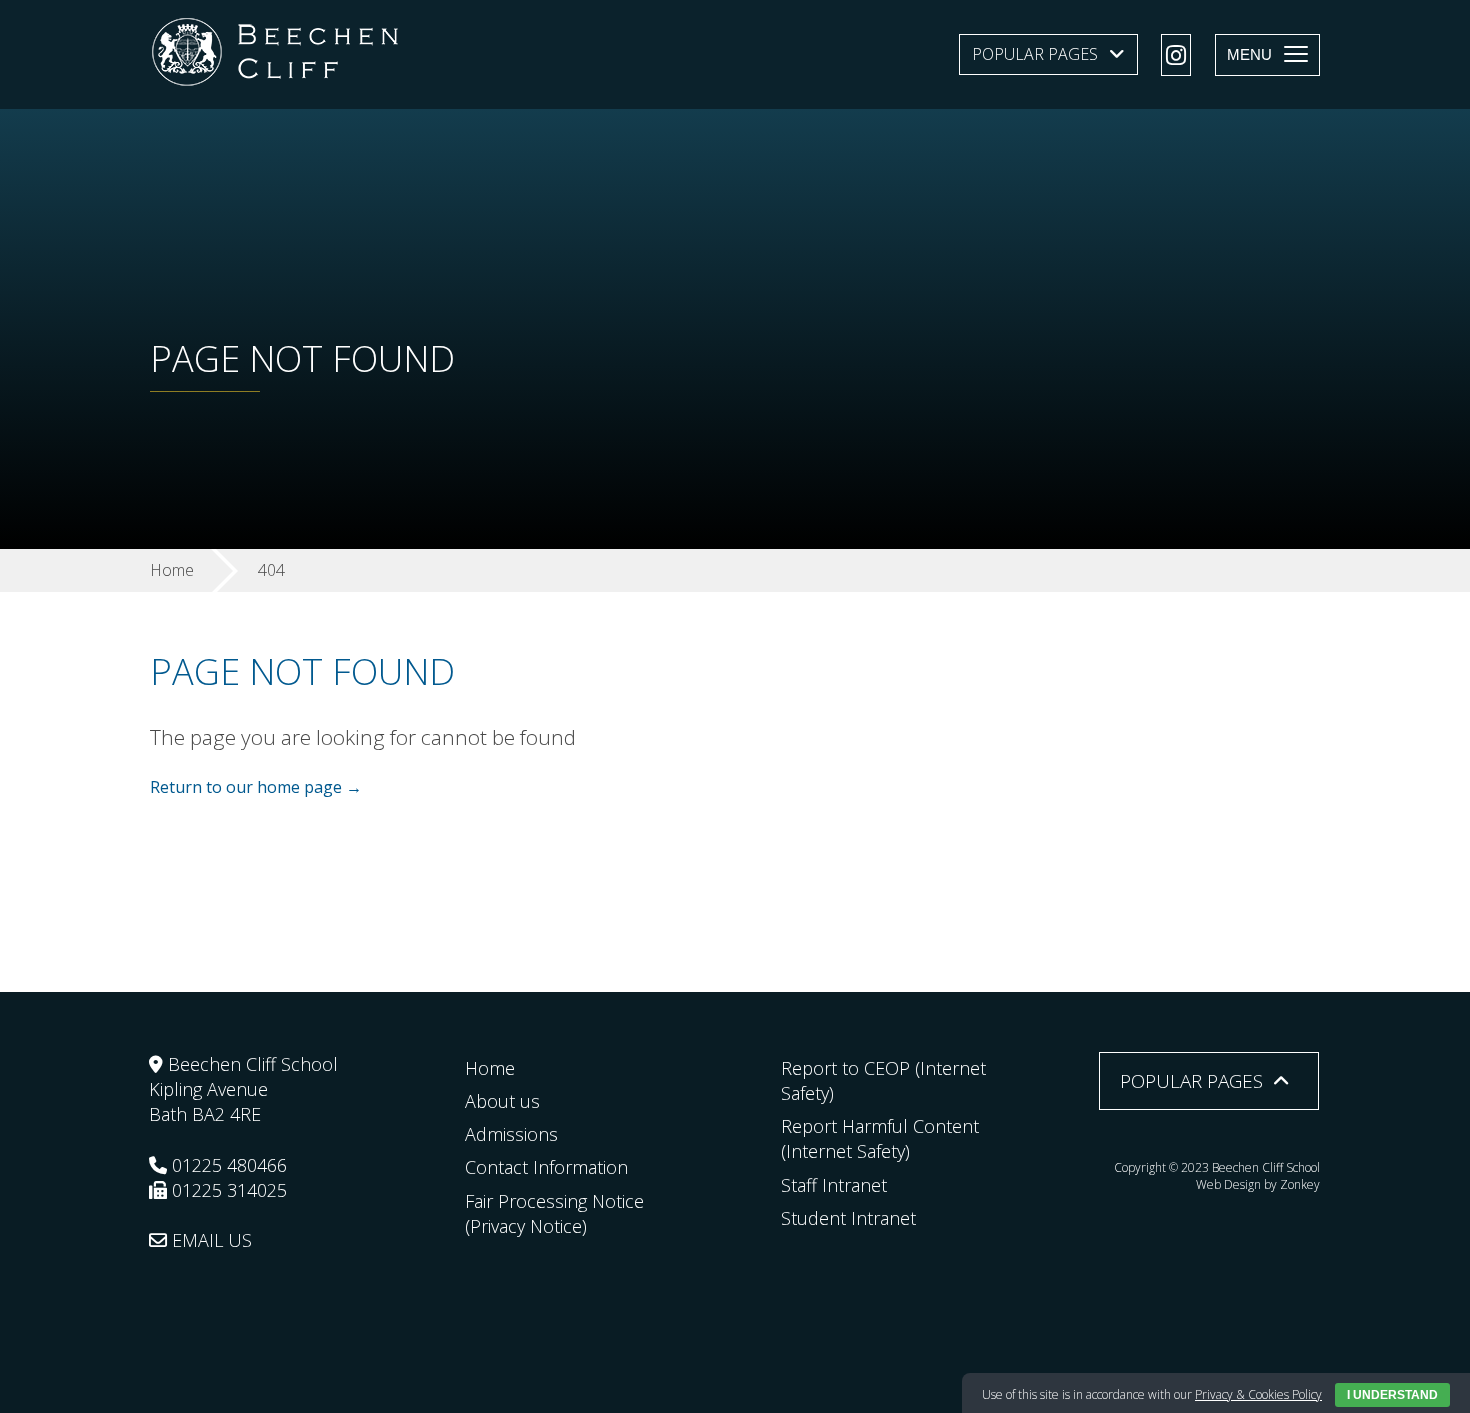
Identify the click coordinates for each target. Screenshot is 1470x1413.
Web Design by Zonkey (1258, 1184)
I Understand (1392, 1395)
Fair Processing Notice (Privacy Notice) (554, 1213)
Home (490, 1068)
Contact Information (546, 1167)
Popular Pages (1035, 54)
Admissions (511, 1134)
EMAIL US (209, 1240)
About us (502, 1101)
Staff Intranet (834, 1185)
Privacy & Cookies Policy (1258, 1394)
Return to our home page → (256, 787)
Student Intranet (848, 1218)
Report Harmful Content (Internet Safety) (880, 1138)
